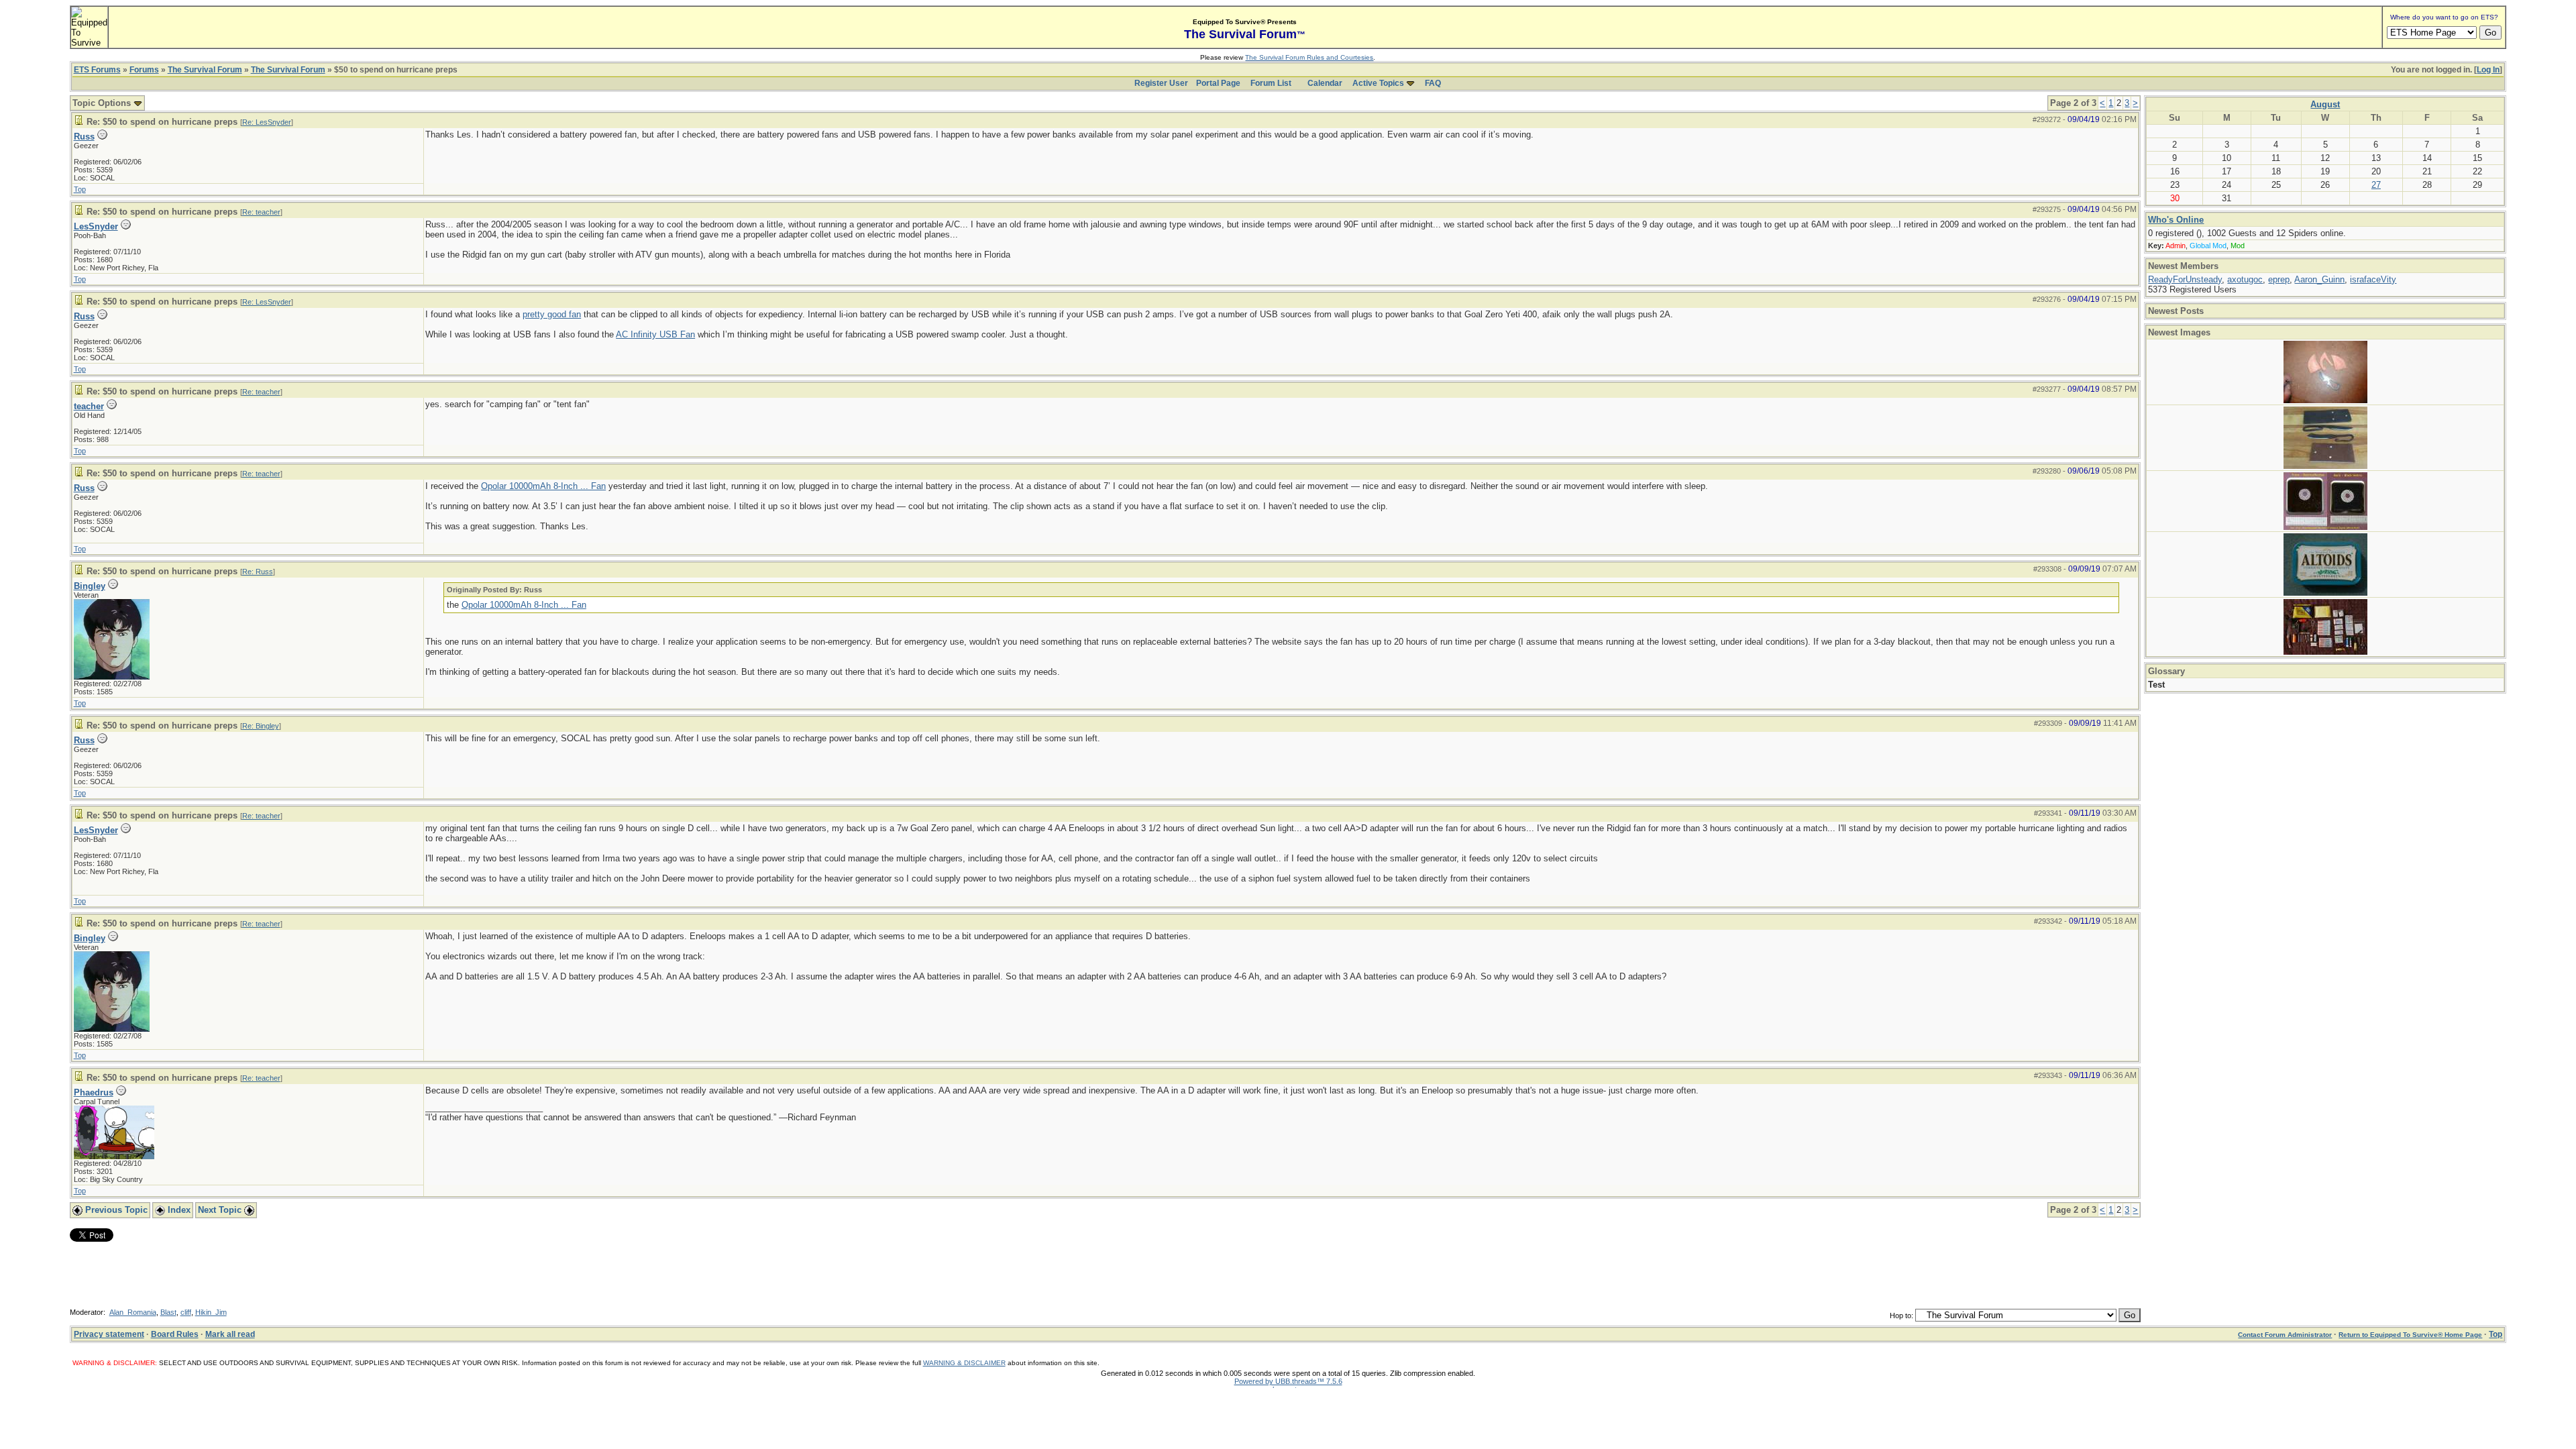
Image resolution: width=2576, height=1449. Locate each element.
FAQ (1433, 83)
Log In (2488, 70)
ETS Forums (97, 70)
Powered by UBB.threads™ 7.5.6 (1288, 1381)
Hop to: (1901, 1316)
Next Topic (221, 1210)
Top (80, 189)
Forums (144, 70)
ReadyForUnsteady (2185, 279)
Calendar (1325, 83)
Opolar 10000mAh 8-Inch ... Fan (543, 486)
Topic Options (103, 103)
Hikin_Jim (211, 1312)
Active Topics (1378, 83)
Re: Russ (258, 572)
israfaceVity (2373, 279)
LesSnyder (96, 226)
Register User (1161, 83)
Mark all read (230, 1334)
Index (178, 1210)
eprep (2279, 279)
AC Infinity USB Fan (655, 334)
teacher (89, 406)
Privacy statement (109, 1334)
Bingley (90, 586)
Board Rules (175, 1334)
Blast (168, 1312)
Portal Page (1218, 83)
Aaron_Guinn (2319, 279)
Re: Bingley (261, 726)
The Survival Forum (205, 70)
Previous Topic (115, 1210)
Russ (84, 137)
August (2325, 104)
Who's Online (2176, 220)
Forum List (1271, 83)
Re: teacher (261, 212)
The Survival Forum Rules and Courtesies (1309, 57)
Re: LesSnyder (267, 122)
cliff (186, 1312)
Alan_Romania (133, 1312)
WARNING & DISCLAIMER (964, 1363)
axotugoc (2245, 279)
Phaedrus (94, 1092)
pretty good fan (552, 314)
